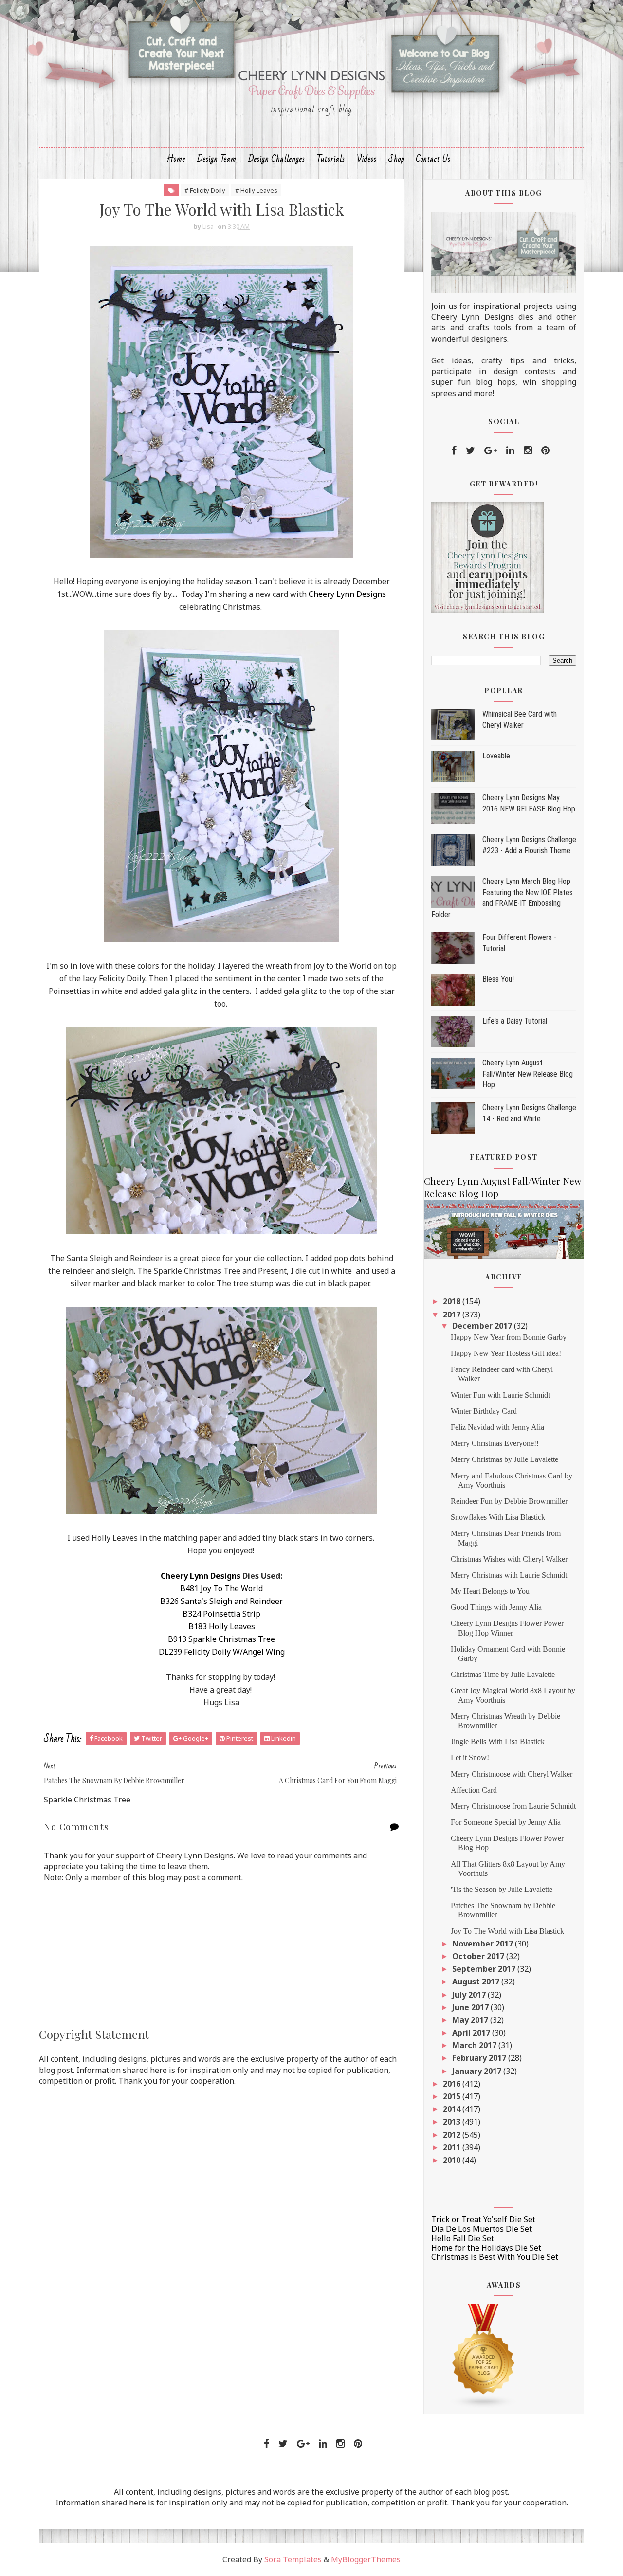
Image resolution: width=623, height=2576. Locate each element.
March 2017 (475, 2045)
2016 (453, 2084)
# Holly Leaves (256, 190)
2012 (453, 2135)
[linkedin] (510, 450)
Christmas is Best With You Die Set (495, 2257)
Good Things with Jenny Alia (496, 1607)
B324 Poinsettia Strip (221, 1614)
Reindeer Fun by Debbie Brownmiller (509, 1501)
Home (176, 159)
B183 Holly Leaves (222, 1626)
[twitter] (470, 450)
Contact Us (433, 159)
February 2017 (480, 2058)
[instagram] (528, 450)
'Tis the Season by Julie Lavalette (502, 1889)
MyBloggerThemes (366, 2559)
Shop (396, 159)
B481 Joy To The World (221, 1588)
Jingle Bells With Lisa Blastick (498, 1741)
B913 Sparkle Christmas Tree (221, 1639)
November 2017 (484, 1944)
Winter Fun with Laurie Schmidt (500, 1395)
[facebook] (454, 450)
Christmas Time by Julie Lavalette (503, 1674)
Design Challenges (277, 159)
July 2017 (470, 1995)
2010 (453, 2160)
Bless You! (498, 979)
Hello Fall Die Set (463, 2238)
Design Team (217, 159)
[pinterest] (545, 450)
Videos (367, 159)
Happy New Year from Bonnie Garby (509, 1337)
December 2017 (483, 1326)
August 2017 (477, 1982)
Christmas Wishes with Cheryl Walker (509, 1559)
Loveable (496, 756)
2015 (453, 2096)
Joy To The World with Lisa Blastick (507, 1931)
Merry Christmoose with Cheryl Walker (512, 1774)
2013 (453, 2122)
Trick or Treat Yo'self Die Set (483, 2219)
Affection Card (474, 1790)
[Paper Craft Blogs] (484, 2355)
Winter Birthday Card (484, 1411)
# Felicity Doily (205, 190)
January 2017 (478, 2071)
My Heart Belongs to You (490, 1591)
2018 (453, 1301)
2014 (453, 2109)
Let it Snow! (470, 1757)
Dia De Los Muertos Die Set (482, 2229)
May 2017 (471, 2020)
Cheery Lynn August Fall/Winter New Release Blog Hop (528, 1074)
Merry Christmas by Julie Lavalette (504, 1459)
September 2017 (485, 1969)
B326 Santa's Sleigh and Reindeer (221, 1601)
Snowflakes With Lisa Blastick (498, 1517)
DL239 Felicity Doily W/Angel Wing (222, 1652)
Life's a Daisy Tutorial (515, 1021)
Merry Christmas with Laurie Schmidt (509, 1575)
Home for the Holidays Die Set (486, 2248)
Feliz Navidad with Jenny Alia (497, 1427)
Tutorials (331, 159)
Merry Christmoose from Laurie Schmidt (513, 1806)
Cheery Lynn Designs (347, 594)
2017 (453, 1315)
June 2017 (471, 2007)
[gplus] (491, 450)
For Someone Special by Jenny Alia (506, 1822)
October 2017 (479, 1956)
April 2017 (472, 2033)
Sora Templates (293, 2559)
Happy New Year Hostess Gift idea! (506, 1353)
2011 (453, 2147)
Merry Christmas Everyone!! (495, 1443)
